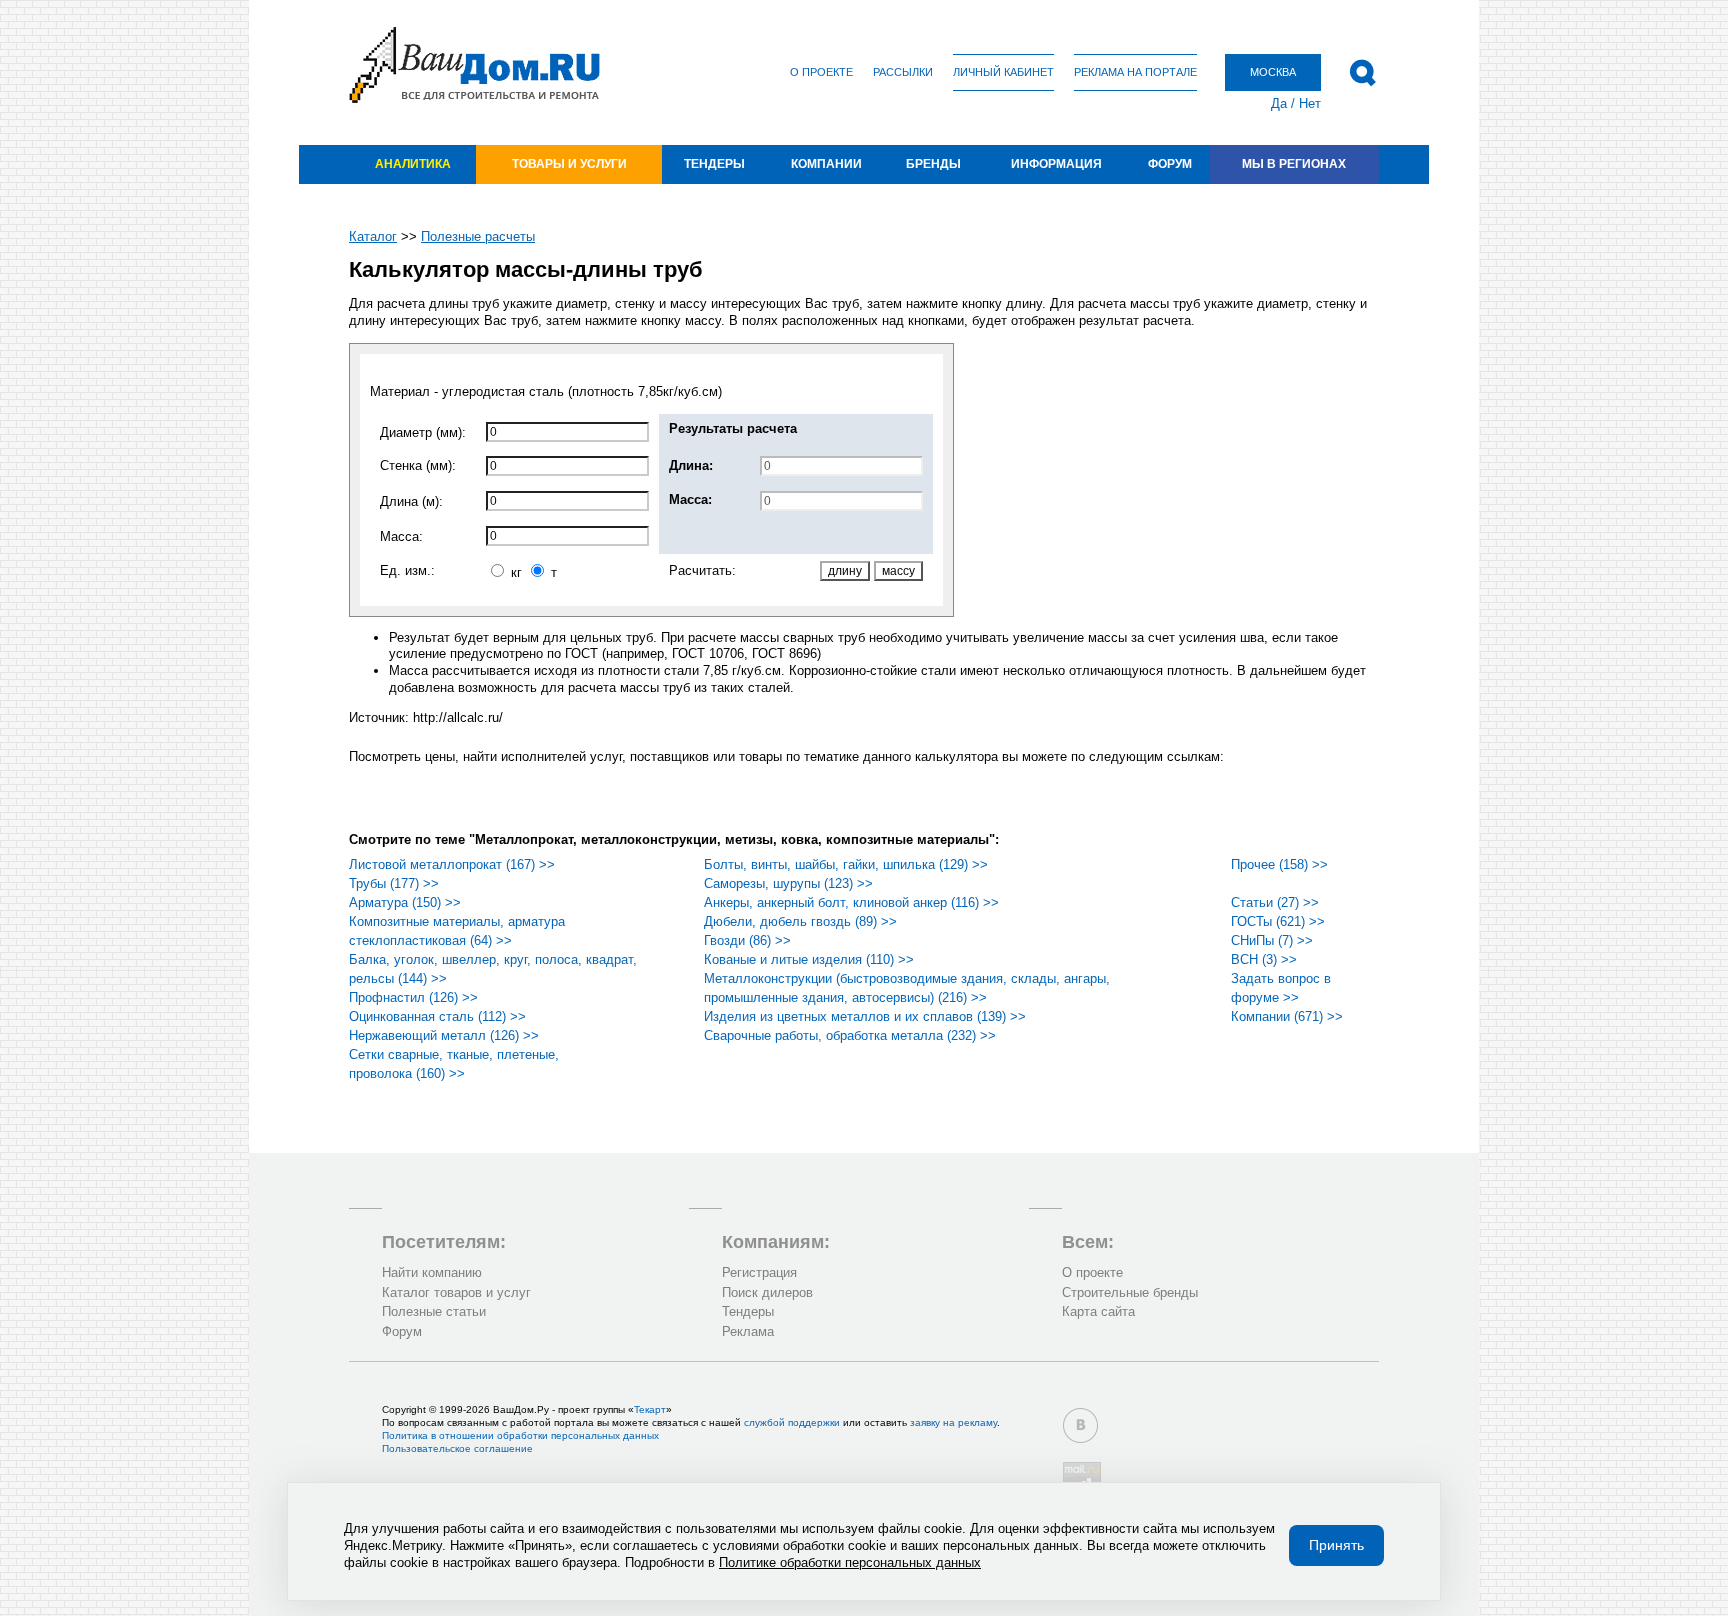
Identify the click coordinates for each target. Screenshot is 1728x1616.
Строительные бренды (1130, 1292)
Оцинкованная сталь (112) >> (437, 1016)
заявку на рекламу (953, 1422)
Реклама (748, 1331)
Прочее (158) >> (1279, 864)
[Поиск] (1362, 73)
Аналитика (413, 164)
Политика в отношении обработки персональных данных (520, 1435)
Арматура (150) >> (405, 902)
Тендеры (714, 164)
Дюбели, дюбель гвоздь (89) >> (800, 921)
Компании (826, 164)
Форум (1170, 164)
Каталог (373, 236)
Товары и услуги (569, 164)
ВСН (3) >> (1264, 959)
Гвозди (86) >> (747, 940)
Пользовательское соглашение (457, 1448)
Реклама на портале (1135, 72)
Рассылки (903, 72)
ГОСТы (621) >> (1278, 921)
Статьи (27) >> (1275, 902)
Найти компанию (432, 1272)
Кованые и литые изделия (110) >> (809, 959)
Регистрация (759, 1272)
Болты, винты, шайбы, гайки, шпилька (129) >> (846, 864)
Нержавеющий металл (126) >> (444, 1035)
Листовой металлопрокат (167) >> (452, 864)
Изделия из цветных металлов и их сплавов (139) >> (865, 1016)
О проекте (821, 72)
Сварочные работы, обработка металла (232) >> (850, 1035)
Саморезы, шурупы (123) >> (788, 883)
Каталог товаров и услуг (456, 1292)
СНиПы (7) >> (1272, 940)
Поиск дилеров (767, 1292)
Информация (1056, 164)
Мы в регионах (1294, 164)
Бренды (933, 164)
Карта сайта (1098, 1311)
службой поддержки (792, 1422)
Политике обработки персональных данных (850, 1562)
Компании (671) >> (1287, 1016)
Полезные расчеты (478, 236)
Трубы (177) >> (394, 883)
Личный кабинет (1003, 72)
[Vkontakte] (1080, 1425)
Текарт (650, 1409)
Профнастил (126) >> (413, 997)
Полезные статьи (434, 1311)
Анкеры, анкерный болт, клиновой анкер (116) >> (851, 902)
